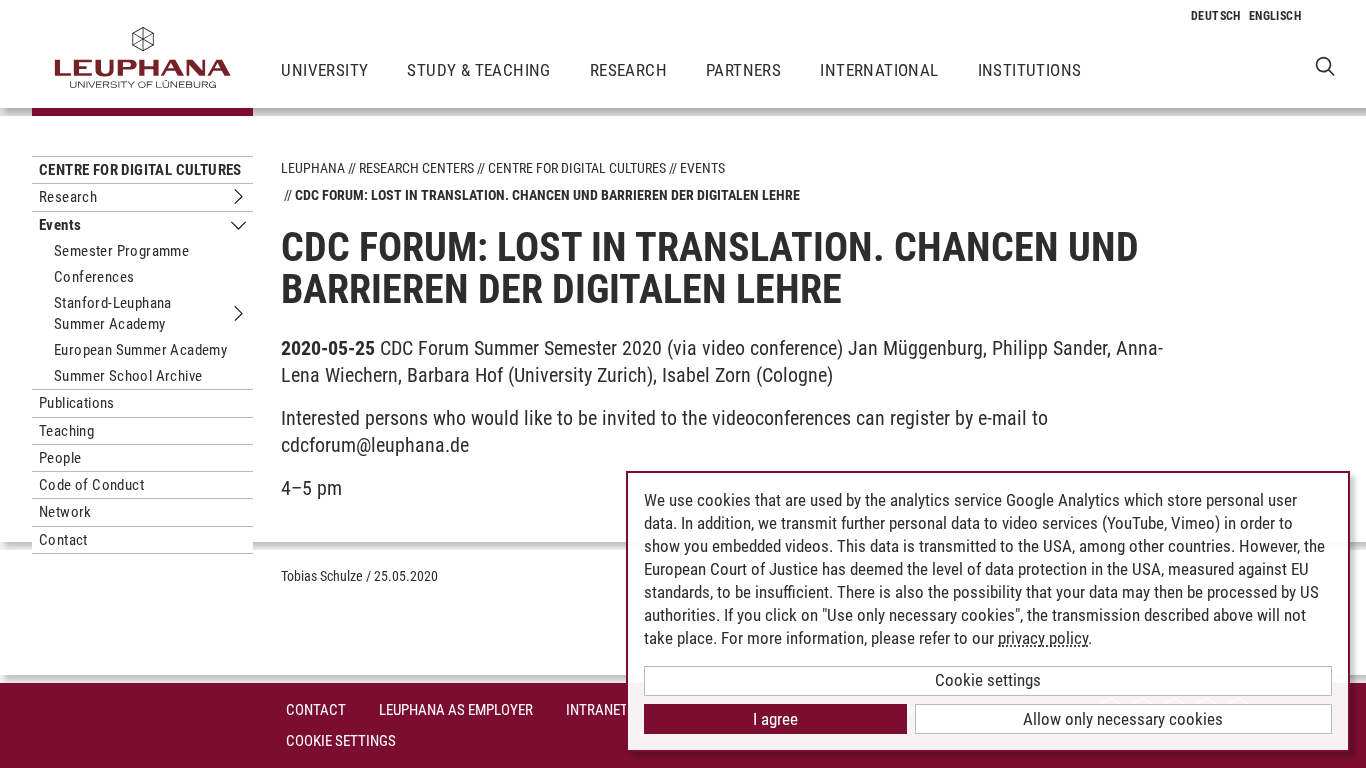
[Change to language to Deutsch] (1216, 16)
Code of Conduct (91, 485)
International (879, 70)
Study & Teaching (478, 70)
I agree (775, 719)
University (324, 70)
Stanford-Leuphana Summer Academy (113, 313)
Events (60, 225)
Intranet (597, 710)
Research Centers (416, 168)
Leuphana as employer (456, 710)
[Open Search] (1325, 65)
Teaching (66, 431)
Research (628, 70)
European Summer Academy (140, 350)
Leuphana (313, 168)
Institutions (1030, 70)
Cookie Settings (341, 741)
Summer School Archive (128, 376)
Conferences (94, 277)
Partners (743, 70)
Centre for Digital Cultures (140, 170)
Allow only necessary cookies (1123, 719)
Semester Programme (121, 251)
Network (65, 512)
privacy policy (1043, 638)
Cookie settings (988, 680)
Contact (63, 540)
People (60, 458)
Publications (77, 403)
